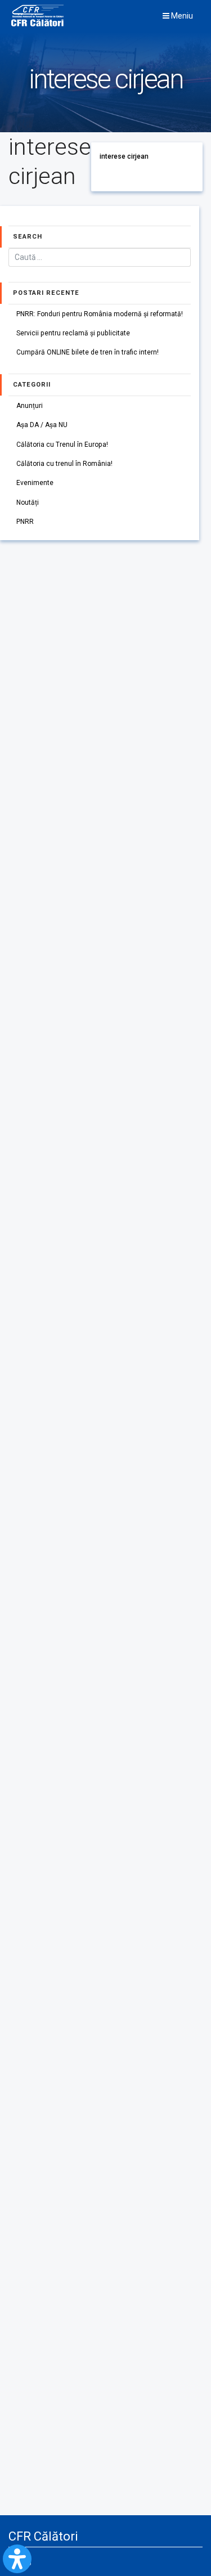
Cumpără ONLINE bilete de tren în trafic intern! (87, 352)
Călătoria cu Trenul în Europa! (62, 445)
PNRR (25, 522)
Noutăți (28, 502)
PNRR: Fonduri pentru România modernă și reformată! (100, 314)
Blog (24, 2561)
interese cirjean (124, 156)
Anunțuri (30, 406)
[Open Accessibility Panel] (17, 2559)
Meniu (181, 16)
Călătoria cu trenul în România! (64, 464)
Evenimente (35, 483)
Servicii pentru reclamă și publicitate (73, 333)
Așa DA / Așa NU (42, 425)
